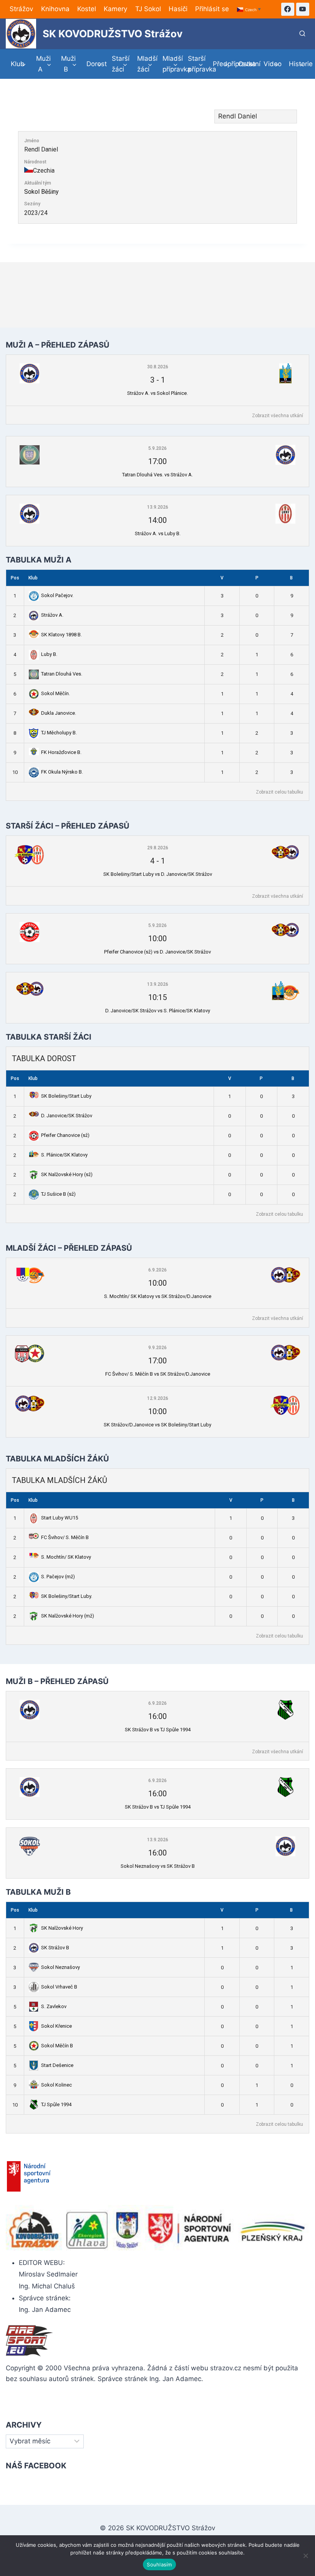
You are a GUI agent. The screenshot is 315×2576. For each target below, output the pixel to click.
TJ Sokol (148, 9)
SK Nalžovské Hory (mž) (68, 1616)
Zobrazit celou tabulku (279, 792)
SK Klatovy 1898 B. (61, 635)
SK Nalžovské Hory (62, 1928)
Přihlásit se (212, 9)
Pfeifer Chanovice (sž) (65, 1135)
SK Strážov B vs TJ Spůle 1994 (158, 1730)
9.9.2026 (157, 1348)
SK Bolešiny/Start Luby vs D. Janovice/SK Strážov (158, 874)
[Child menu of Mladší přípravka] (170, 64)
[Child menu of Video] (271, 64)
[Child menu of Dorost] (94, 64)
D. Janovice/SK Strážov (67, 1116)
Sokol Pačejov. (57, 595)
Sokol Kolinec (56, 2085)
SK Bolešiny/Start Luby (66, 1096)
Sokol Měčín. (56, 693)
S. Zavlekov (54, 2006)
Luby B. (49, 654)
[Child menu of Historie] (297, 64)
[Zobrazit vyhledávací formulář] (302, 34)
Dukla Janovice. (59, 713)
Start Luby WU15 (60, 1518)
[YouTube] (303, 9)
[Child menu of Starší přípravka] (196, 64)
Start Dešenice (57, 2065)
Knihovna (55, 9)
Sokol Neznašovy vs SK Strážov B (158, 1866)
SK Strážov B (55, 1948)
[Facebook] (288, 9)
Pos (15, 578)
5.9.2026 (157, 448)
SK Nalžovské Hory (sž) (67, 1174)
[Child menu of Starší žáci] (119, 64)
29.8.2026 (158, 848)
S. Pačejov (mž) (58, 1577)
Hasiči (178, 9)
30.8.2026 (158, 367)
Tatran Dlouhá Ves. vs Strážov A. (157, 475)
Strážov (21, 9)
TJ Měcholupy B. (59, 733)
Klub (33, 578)
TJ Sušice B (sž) (58, 1194)
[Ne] (305, 2556)
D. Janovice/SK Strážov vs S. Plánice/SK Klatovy (158, 1011)
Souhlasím (159, 2564)
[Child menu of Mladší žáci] (145, 64)
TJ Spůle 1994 (56, 2104)
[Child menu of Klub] (18, 64)
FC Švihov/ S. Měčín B (65, 1537)
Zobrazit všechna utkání (278, 416)
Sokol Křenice (56, 2026)
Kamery (115, 9)
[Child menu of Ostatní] (246, 64)
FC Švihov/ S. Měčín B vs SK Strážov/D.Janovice (158, 1374)
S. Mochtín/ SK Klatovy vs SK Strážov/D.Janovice (158, 1296)
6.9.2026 (157, 1270)
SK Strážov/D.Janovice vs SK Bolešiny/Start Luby (157, 1425)
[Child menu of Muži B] (69, 64)
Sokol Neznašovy (61, 1967)
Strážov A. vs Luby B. (158, 533)
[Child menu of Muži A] (44, 64)
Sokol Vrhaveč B (59, 1987)
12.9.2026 (158, 1398)
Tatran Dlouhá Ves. (62, 674)
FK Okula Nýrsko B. (62, 772)
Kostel (87, 9)
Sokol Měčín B (57, 2046)
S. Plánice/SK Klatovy (64, 1155)
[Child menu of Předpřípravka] (221, 64)
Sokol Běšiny (41, 192)
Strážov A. (52, 615)
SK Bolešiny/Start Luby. (67, 1596)
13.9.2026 (158, 507)
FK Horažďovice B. (61, 752)
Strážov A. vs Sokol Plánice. (157, 393)
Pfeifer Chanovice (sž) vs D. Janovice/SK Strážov (157, 952)
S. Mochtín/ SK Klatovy (66, 1557)
